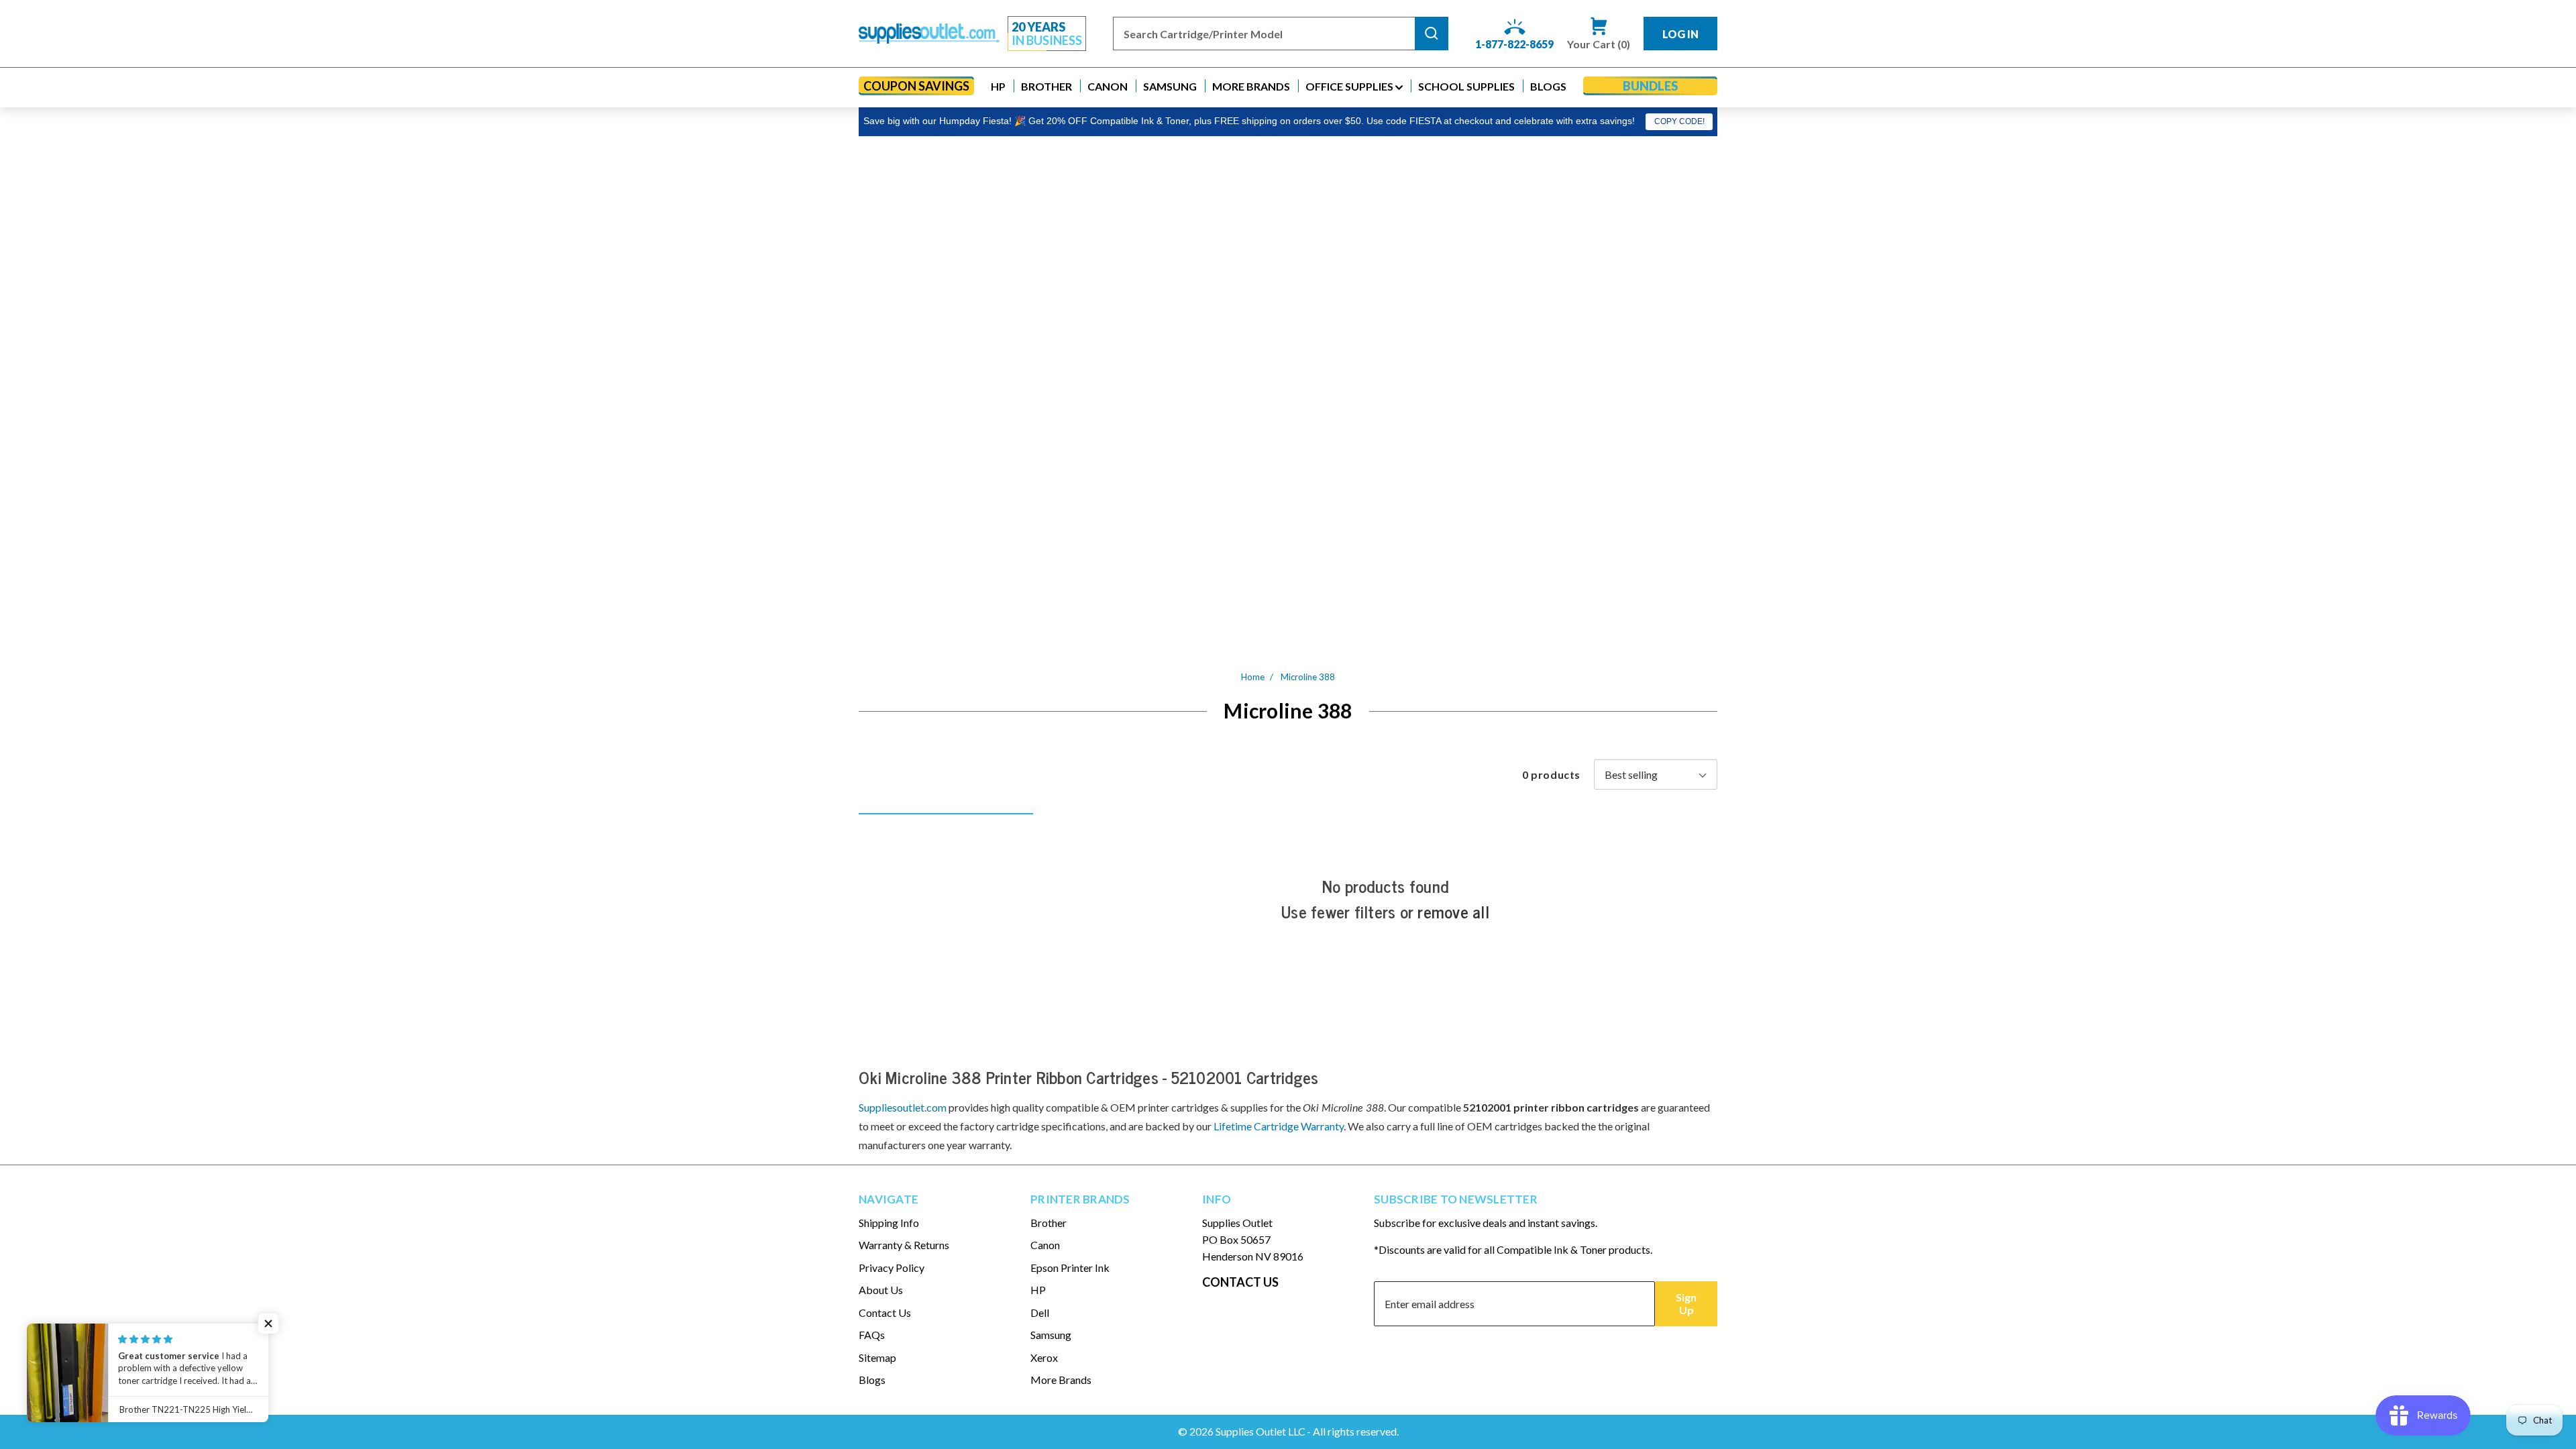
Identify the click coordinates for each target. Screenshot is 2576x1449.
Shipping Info (889, 1223)
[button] (998, 86)
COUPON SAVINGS (916, 86)
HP (1038, 1290)
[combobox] (1264, 34)
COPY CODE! (1679, 121)
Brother (1049, 1223)
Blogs (872, 1380)
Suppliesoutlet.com (903, 1107)
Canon (1045, 1245)
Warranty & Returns (904, 1245)
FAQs (872, 1335)
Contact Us (885, 1312)
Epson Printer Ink (1070, 1268)
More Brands (1061, 1380)
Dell (1040, 1312)
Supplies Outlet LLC (1260, 1431)
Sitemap (877, 1357)
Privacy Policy (892, 1268)
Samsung (1051, 1335)
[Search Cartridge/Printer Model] (1432, 34)
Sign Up (1686, 1303)
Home (1253, 677)
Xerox (1044, 1357)
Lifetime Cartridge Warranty (1279, 1126)
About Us (881, 1290)
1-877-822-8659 (1514, 44)
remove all (1453, 912)
